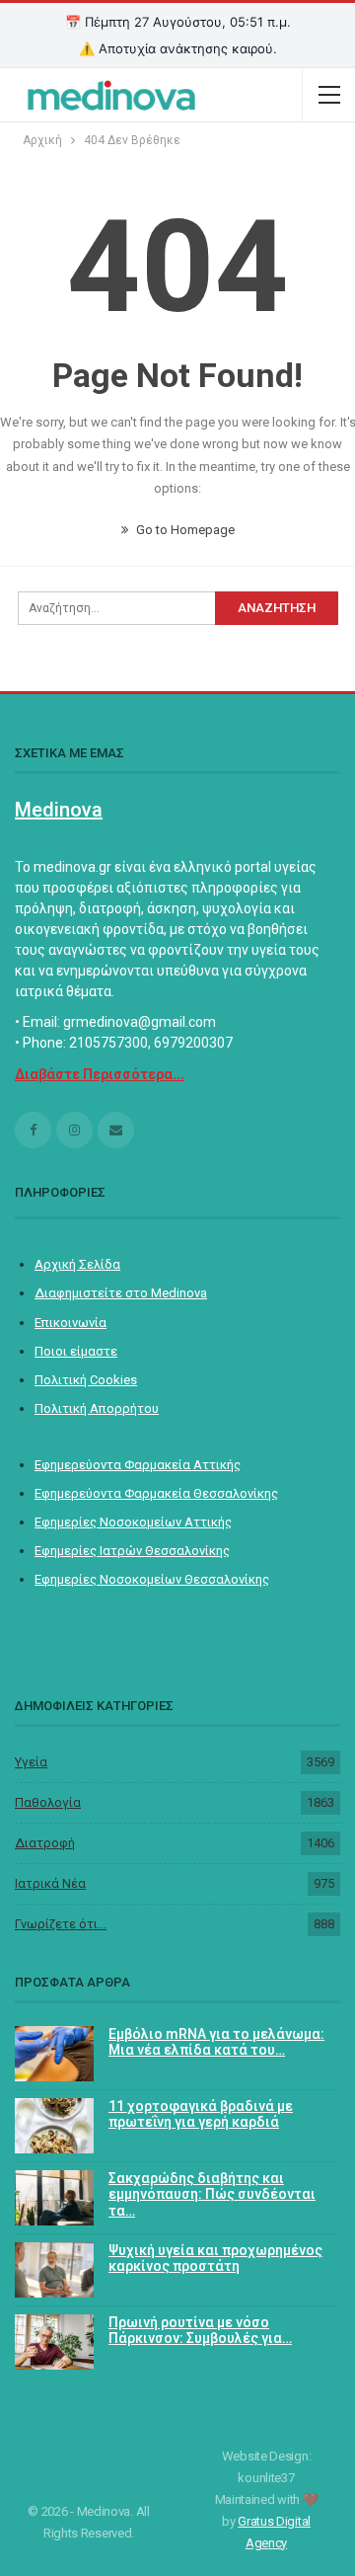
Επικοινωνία (71, 1323)
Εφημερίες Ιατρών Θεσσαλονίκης (132, 1551)
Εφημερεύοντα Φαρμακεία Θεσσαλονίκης (156, 1493)
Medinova (59, 810)
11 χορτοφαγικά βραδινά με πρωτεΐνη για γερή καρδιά (201, 2114)
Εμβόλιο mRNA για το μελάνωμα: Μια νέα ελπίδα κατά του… (216, 2042)
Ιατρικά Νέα (50, 1883)
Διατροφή (45, 1843)
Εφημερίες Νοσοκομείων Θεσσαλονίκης (152, 1579)
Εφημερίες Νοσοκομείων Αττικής (133, 1522)
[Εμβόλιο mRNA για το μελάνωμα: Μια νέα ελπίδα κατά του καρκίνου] (54, 2054)
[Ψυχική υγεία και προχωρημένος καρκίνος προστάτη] (54, 2270)
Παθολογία (48, 1802)
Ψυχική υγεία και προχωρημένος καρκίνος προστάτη (215, 2259)
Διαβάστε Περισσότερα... (100, 1074)
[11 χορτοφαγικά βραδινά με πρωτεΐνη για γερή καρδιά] (54, 2126)
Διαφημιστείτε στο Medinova (121, 1293)
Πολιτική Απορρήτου (97, 1408)
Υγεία (31, 1762)
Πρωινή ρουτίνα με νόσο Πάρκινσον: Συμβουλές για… (200, 2331)
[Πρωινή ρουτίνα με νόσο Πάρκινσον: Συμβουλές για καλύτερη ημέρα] (54, 2342)
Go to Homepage (184, 530)
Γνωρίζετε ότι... (61, 1924)
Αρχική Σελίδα (77, 1264)
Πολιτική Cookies (86, 1380)
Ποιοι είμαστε (76, 1351)
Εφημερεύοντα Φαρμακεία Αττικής (138, 1465)
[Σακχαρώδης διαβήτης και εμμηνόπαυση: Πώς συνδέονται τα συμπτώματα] (54, 2198)
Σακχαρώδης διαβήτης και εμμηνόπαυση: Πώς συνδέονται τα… (212, 2195)
